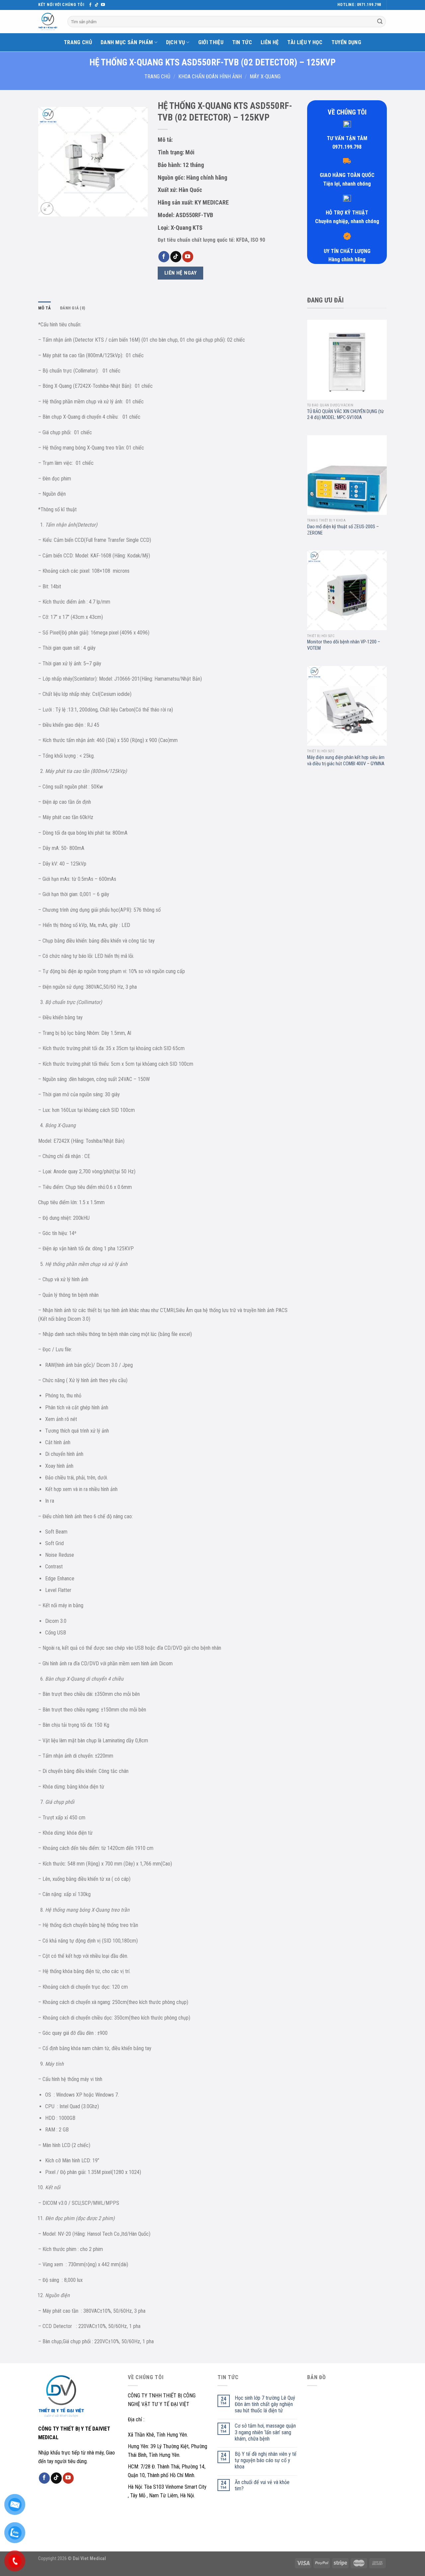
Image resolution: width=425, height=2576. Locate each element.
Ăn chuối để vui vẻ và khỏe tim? (262, 2485)
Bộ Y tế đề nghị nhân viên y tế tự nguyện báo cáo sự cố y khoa (266, 2460)
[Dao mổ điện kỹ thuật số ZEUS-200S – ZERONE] (347, 475)
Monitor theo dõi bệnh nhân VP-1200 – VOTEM (344, 645)
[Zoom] (47, 209)
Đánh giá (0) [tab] (73, 308)
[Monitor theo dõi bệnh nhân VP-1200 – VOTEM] (347, 590)
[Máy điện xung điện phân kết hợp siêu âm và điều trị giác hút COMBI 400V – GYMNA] (347, 706)
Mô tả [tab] (44, 308)
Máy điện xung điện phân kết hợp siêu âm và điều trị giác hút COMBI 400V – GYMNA (346, 761)
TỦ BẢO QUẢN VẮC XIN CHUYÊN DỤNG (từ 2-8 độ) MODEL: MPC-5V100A (345, 415)
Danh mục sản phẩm (127, 42)
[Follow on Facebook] (90, 5)
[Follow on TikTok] (97, 5)
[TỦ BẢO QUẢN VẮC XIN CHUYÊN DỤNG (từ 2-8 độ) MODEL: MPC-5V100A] (347, 360)
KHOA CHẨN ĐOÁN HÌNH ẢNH (210, 77)
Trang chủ (78, 42)
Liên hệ (270, 42)
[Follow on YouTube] (103, 5)
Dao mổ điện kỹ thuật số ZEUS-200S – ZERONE (343, 530)
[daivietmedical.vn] (48, 22)
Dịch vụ (175, 42)
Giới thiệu (211, 42)
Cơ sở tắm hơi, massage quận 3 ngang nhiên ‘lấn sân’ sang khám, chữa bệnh (265, 2432)
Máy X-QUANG (265, 77)
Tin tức (242, 42)
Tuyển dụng (346, 42)
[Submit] (380, 22)
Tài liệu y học (305, 42)
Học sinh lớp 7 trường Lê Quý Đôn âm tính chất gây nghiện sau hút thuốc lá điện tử (265, 2404)
